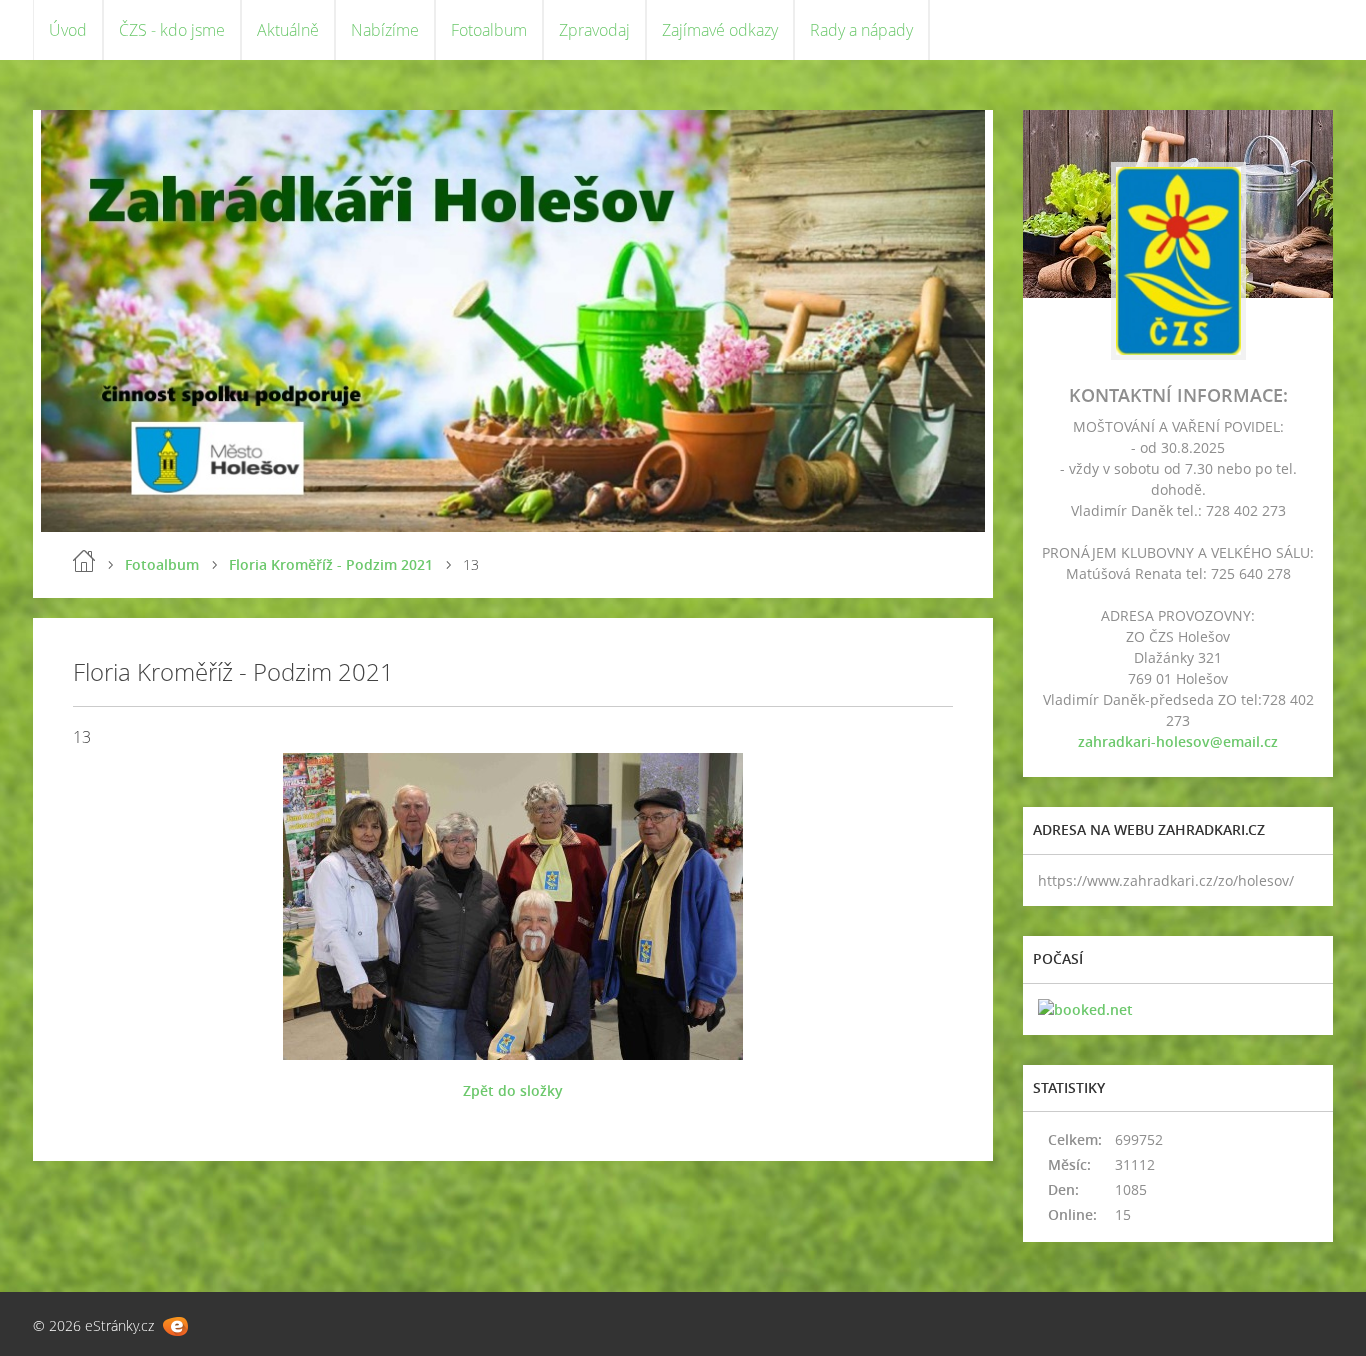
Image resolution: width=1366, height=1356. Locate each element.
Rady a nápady (861, 30)
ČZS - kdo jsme (172, 30)
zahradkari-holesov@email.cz (1178, 741)
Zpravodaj (594, 30)
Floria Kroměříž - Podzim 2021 (331, 564)
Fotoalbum (489, 30)
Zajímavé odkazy (720, 30)
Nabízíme (385, 30)
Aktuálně (288, 30)
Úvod (68, 30)
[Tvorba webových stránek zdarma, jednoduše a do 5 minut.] (175, 1326)
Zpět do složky (513, 1090)
